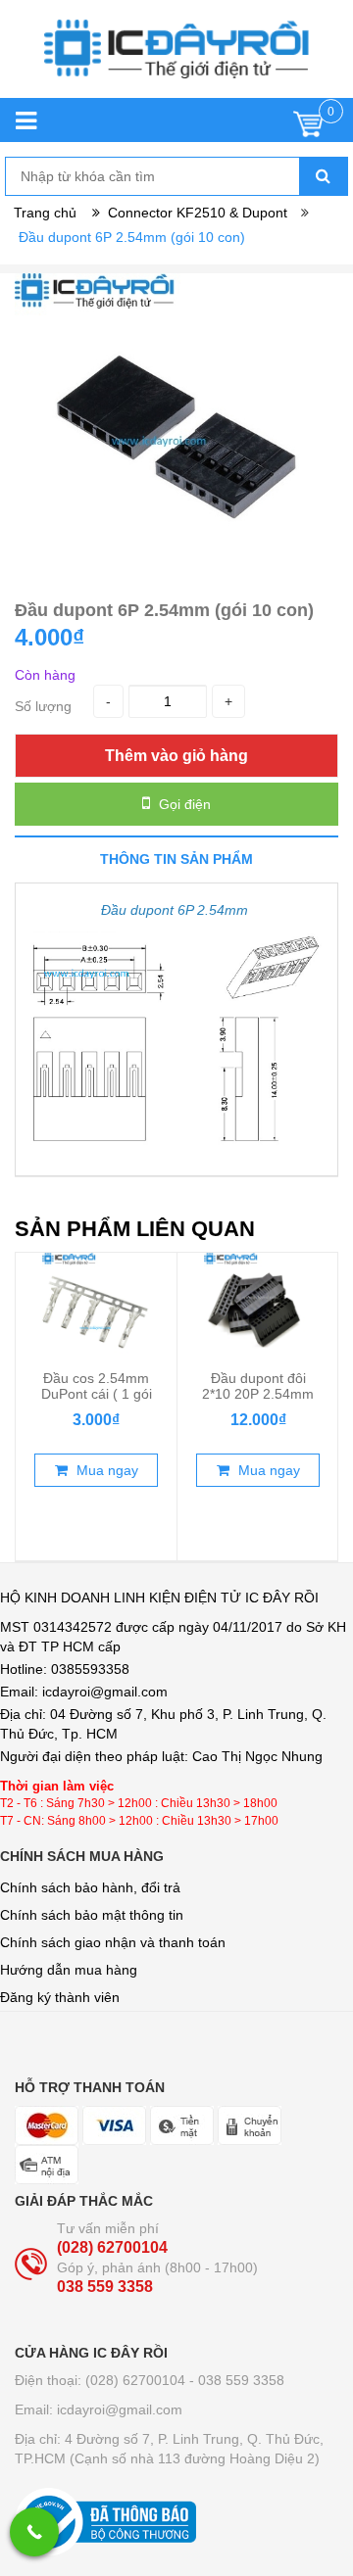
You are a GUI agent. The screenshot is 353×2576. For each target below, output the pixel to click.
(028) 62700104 (112, 2247)
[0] (308, 129)
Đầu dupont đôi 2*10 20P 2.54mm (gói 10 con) (258, 1394)
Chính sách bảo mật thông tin (92, 1915)
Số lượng (43, 706)
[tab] (176, 859)
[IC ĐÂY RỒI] (176, 59)
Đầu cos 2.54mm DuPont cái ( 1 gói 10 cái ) (97, 1394)
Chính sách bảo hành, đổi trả (90, 1887)
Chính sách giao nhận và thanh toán (113, 1942)
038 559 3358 (105, 2287)
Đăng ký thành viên (60, 1997)
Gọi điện (183, 804)
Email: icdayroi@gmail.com (99, 2409)
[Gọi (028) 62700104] (34, 2532)
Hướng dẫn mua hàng (69, 1970)
